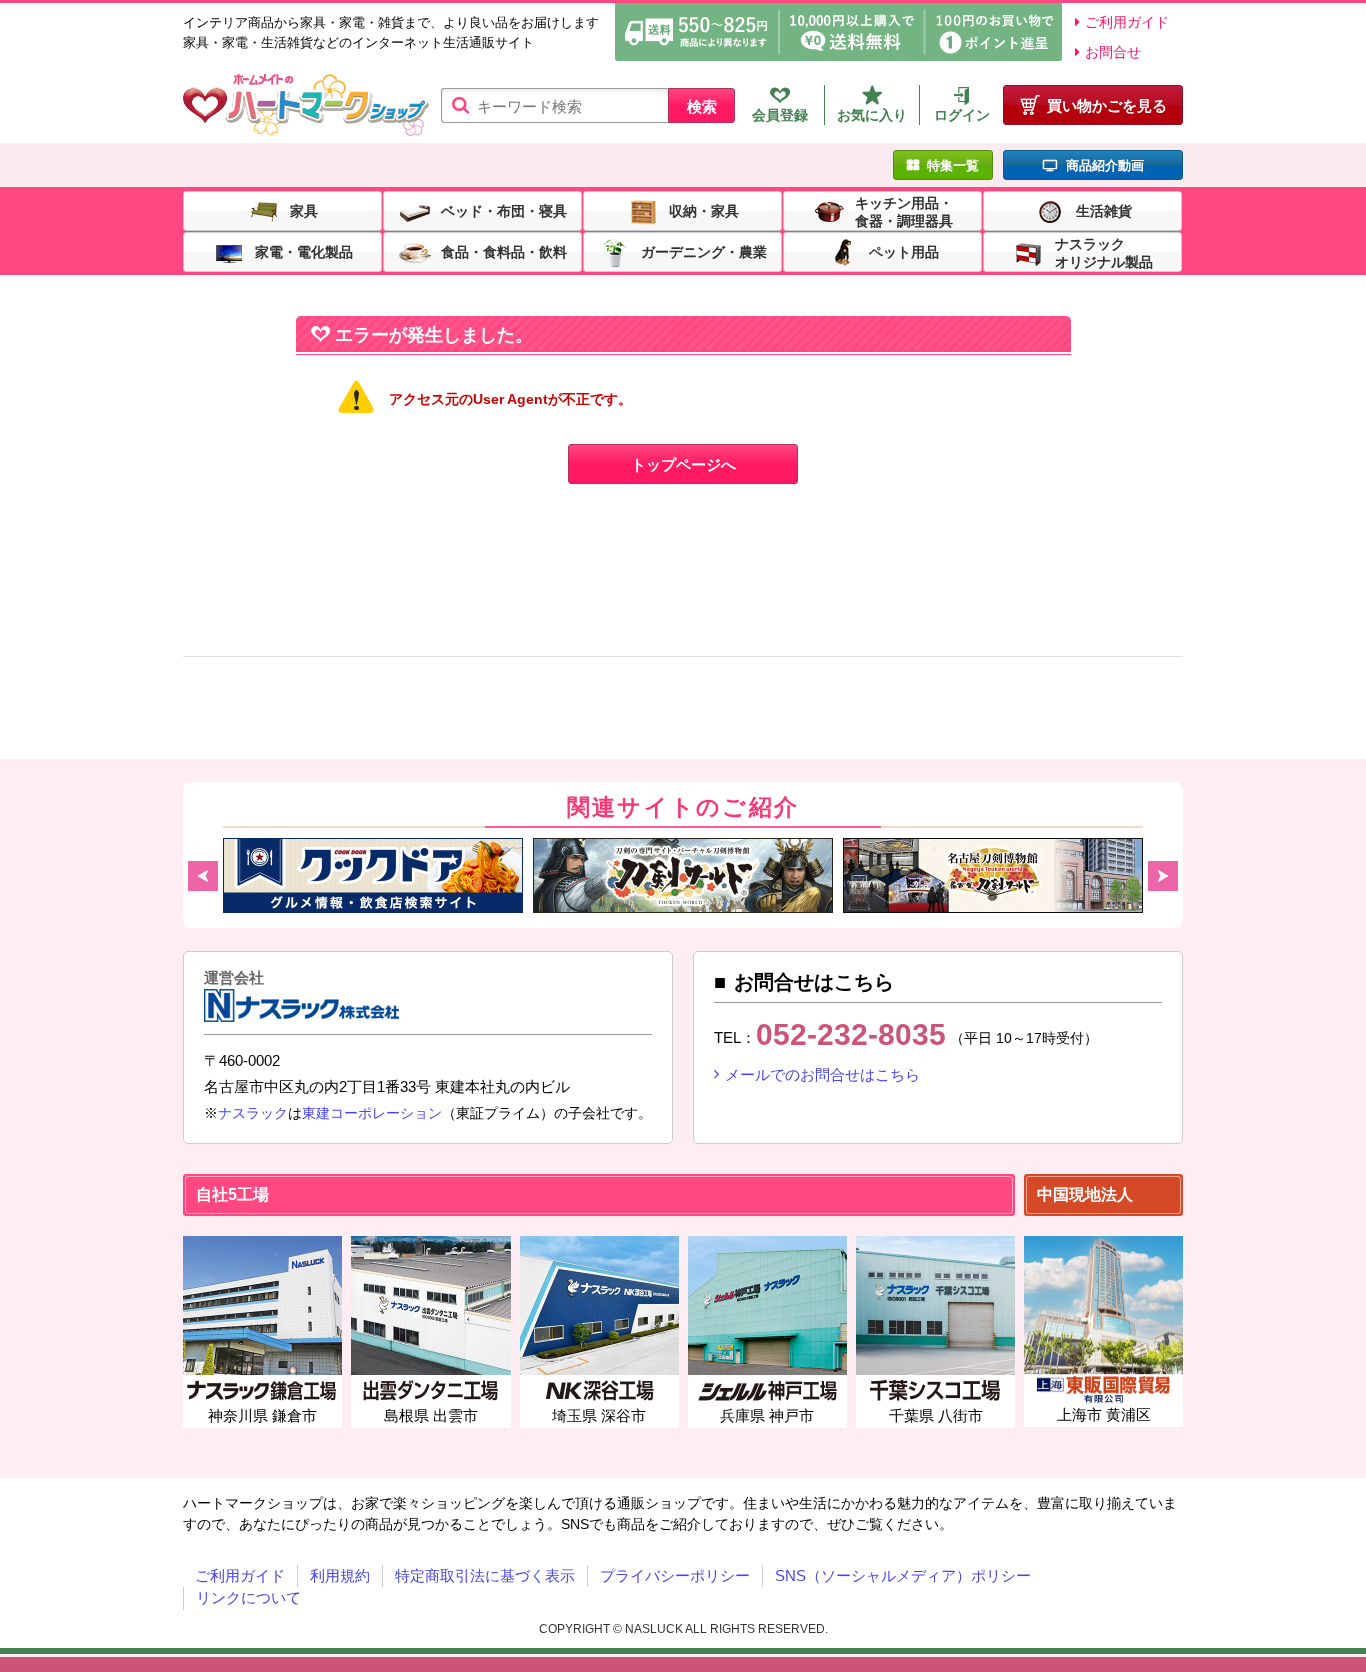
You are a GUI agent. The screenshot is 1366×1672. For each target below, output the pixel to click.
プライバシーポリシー (675, 1575)
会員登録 (780, 115)
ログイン (962, 115)
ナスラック (253, 1113)
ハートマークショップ (306, 105)
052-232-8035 (851, 1034)
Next (1163, 876)
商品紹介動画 (1105, 165)
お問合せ (1113, 52)
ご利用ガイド (1127, 22)
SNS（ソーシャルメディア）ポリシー (903, 1575)
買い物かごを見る (1107, 105)
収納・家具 (704, 210)
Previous (203, 876)
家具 (304, 210)
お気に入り (872, 115)
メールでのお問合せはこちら (822, 1074)
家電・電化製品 (304, 251)
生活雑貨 (1104, 210)
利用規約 (340, 1575)
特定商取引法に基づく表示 (485, 1575)
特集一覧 (953, 165)
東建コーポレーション (372, 1113)
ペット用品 (904, 251)
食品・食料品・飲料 (504, 251)
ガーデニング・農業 (704, 251)
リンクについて (248, 1597)
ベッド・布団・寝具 (504, 210)
